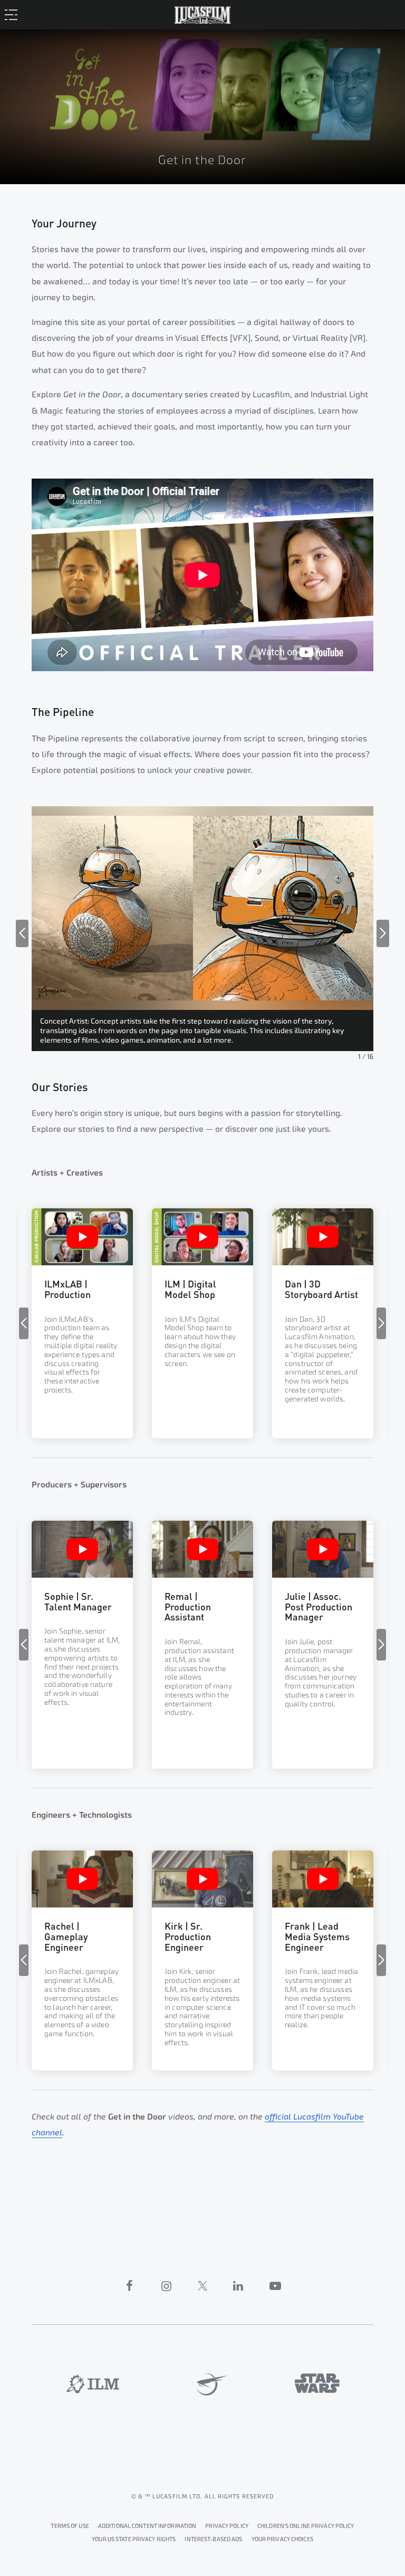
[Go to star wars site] (317, 2383)
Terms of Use (70, 2526)
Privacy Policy (227, 2526)
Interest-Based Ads (213, 2539)
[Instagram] (167, 2286)
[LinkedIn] (238, 2286)
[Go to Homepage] (202, 13)
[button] (82, 1293)
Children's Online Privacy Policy (306, 2526)
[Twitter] (202, 2286)
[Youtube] (275, 2286)
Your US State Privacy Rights (134, 2539)
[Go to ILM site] (93, 2384)
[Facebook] (130, 2286)
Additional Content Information (147, 2526)
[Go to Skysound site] (208, 2384)
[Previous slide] (22, 933)
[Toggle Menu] (14, 14)
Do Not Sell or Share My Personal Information (282, 2538)
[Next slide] (383, 933)
